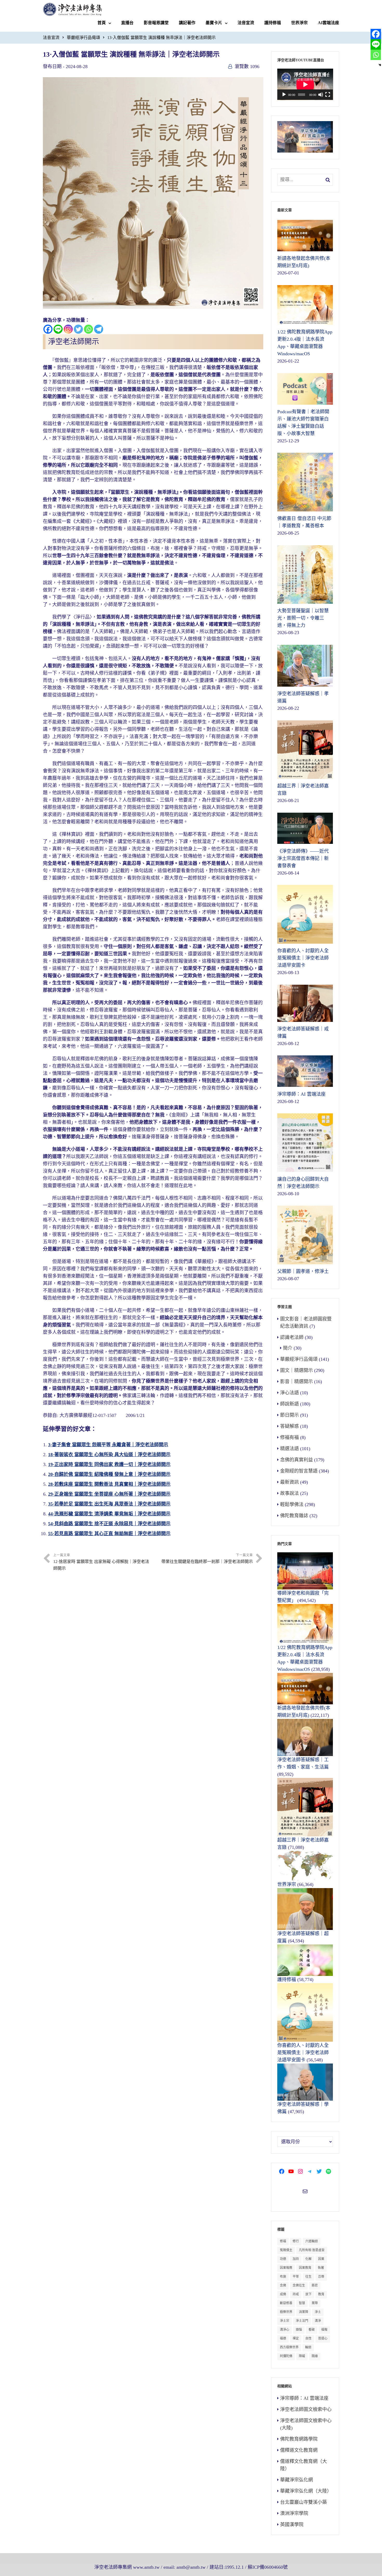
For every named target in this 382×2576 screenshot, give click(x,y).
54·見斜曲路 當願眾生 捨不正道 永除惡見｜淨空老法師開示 (109, 1524)
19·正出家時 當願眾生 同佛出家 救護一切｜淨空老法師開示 (109, 1464)
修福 (283, 2241)
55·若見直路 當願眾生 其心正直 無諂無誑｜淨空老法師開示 (109, 1534)
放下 (308, 2294)
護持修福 (273, 23)
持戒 (296, 2294)
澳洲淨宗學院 (294, 2513)
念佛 (283, 2285)
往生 (308, 2277)
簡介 (288, 1348)
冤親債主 (286, 2250)
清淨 (318, 2321)
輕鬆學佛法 (292, 1504)
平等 (296, 2277)
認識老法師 (292, 1337)
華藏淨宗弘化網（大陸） (306, 2491)
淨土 (318, 2312)
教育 (321, 2294)
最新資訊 (289, 1482)
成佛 (283, 2294)
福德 (283, 2338)
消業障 (304, 2312)
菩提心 (323, 2338)
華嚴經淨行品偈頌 (83, 38)
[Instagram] (68, 329)
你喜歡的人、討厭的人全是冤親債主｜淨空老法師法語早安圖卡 (303, 2053)
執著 (321, 2268)
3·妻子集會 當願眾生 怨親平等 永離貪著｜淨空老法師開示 (108, 1445)
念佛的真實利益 (297, 1460)
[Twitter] (78, 329)
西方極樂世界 (289, 2347)
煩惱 (299, 2330)
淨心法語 (289, 1393)
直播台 (127, 23)
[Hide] (380, 65)
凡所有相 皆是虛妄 (312, 2250)
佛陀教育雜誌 (294, 1516)
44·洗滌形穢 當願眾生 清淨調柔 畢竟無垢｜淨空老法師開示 (109, 1514)
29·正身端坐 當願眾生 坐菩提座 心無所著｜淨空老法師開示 (109, 1494)
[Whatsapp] (88, 329)
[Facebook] (48, 329)
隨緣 (315, 2356)
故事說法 (289, 1493)
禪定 (296, 2338)
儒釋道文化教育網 (299, 2450)
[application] (305, 84)
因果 (321, 2259)
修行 (296, 2241)
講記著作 (187, 23)
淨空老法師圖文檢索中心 (306, 2409)
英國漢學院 (292, 2525)
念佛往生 (299, 2285)
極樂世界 (286, 2312)
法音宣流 (246, 23)
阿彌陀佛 (286, 2356)
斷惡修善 (286, 2303)
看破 (312, 2330)
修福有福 (289, 1437)
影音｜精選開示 (297, 1382)
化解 (308, 2259)
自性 (308, 2338)
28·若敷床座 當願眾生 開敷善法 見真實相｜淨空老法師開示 (109, 1484)
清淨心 (285, 2330)
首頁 (102, 23)
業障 (315, 2303)
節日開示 (289, 1415)
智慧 (302, 2303)
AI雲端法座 (328, 23)
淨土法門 (302, 2321)
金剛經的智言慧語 (299, 1471)
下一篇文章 (207, 1559)
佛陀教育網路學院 (299, 2439)
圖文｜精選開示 (297, 1370)
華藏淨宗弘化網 (297, 2480)
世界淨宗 (299, 23)
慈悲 (315, 2285)
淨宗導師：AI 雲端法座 (304, 2398)
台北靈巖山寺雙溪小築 (304, 2502)
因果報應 (286, 2268)
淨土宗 (285, 2321)
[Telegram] (99, 329)
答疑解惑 (289, 1426)
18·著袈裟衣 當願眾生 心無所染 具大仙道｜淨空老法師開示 (109, 1455)
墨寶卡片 (214, 23)
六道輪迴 (312, 2241)
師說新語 (289, 1404)
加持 (296, 2259)
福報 (324, 2330)
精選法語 (289, 1449)
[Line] (58, 329)
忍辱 (321, 2277)
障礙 (302, 2356)
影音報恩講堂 (156, 23)
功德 (283, 2259)
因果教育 (305, 2268)
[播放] (284, 95)
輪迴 (308, 2347)
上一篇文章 (101, 1562)
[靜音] (321, 95)
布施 (283, 2277)
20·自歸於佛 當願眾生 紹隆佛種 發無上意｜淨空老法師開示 (109, 1474)
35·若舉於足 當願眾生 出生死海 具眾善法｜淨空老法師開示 (109, 1504)
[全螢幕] (328, 95)
